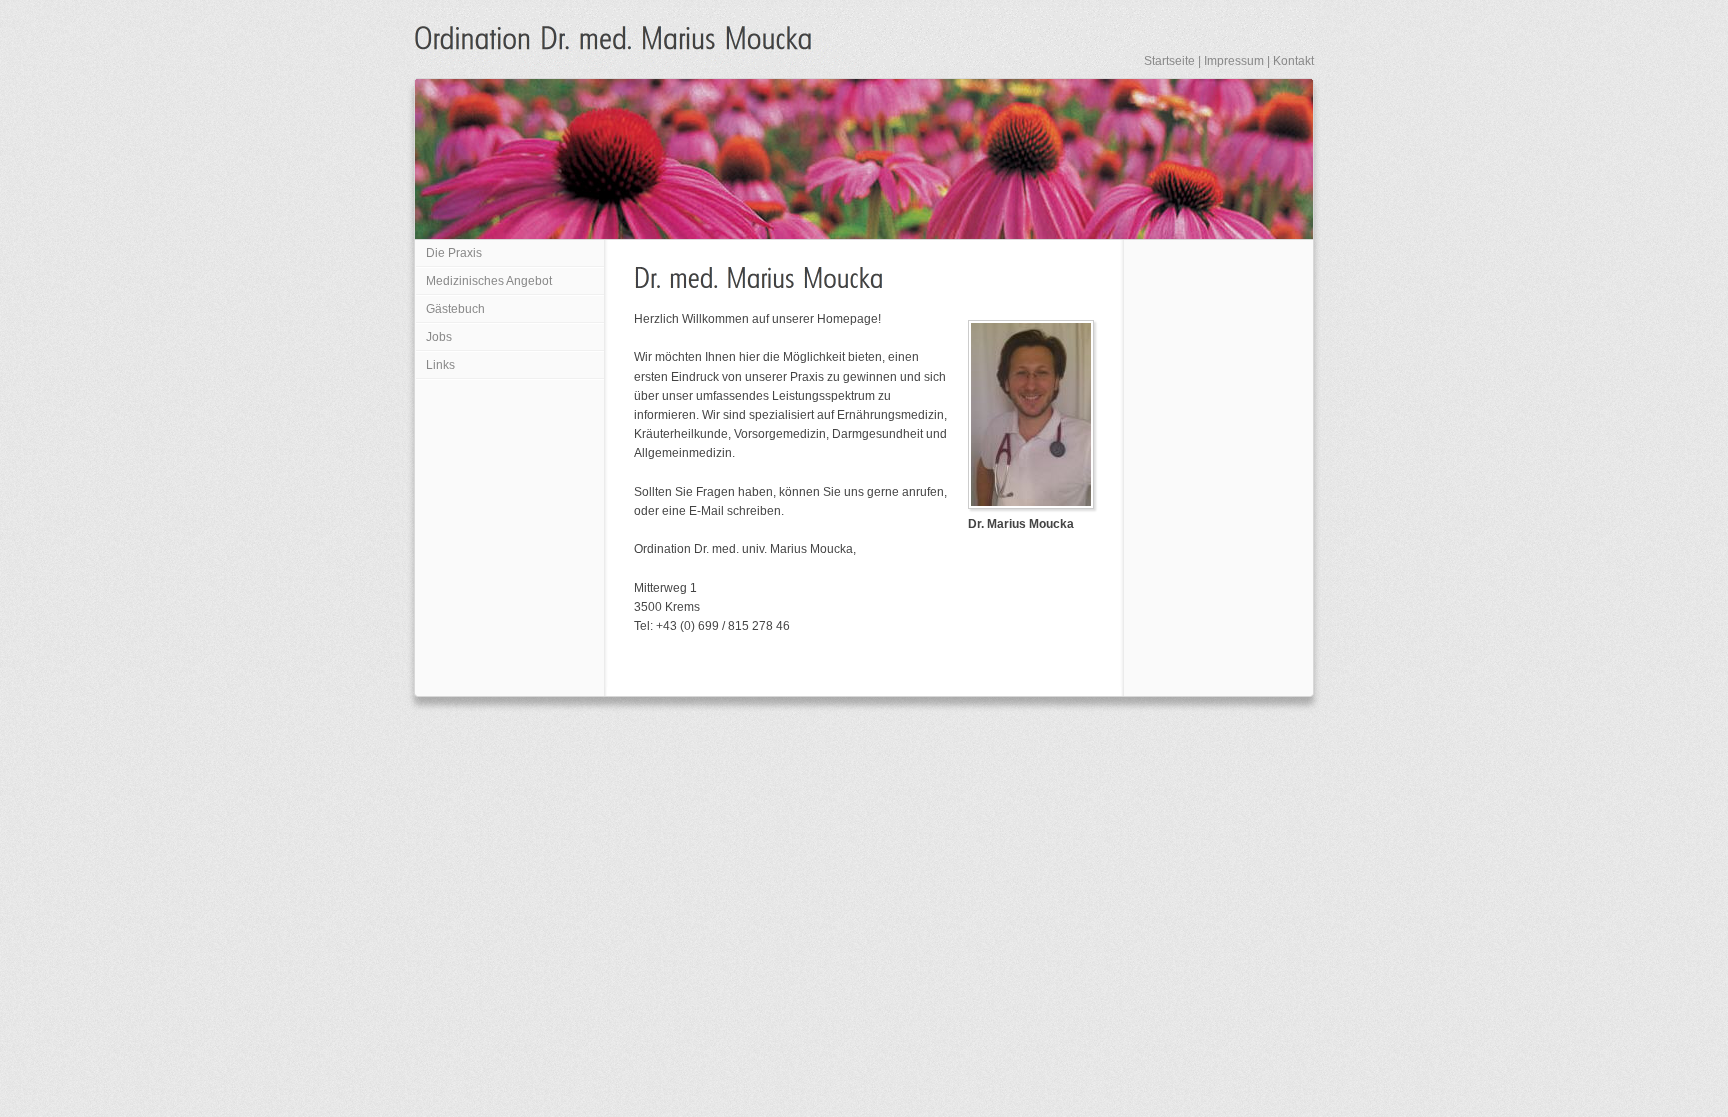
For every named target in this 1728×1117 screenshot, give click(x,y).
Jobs (439, 337)
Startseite (1169, 61)
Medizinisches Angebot (489, 281)
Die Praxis (454, 253)
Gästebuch (455, 309)
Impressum (1234, 61)
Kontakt (1293, 61)
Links (440, 365)
